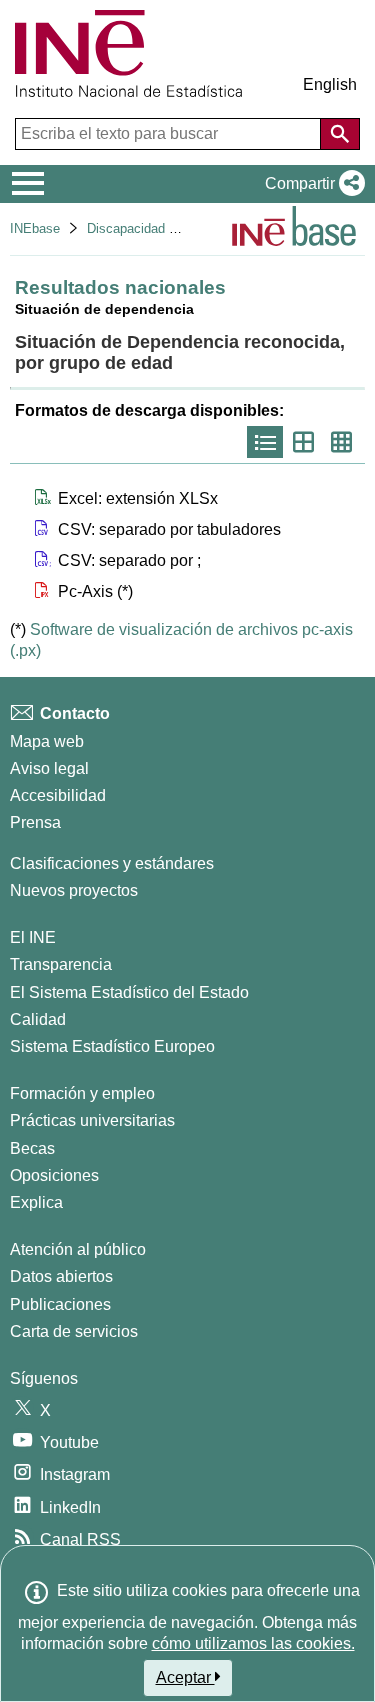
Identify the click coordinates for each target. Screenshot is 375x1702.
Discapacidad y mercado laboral (179, 228)
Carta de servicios (74, 1331)
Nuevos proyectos (74, 890)
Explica (36, 1202)
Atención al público (78, 1249)
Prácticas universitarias (92, 1120)
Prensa (35, 822)
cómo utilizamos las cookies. (253, 1643)
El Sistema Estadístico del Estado (129, 992)
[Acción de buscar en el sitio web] (340, 134)
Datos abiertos (61, 1276)
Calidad (38, 1019)
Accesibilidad (58, 795)
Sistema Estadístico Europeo (112, 1046)
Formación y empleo (82, 1093)
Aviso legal (49, 768)
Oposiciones (54, 1175)
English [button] (330, 84)
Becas (32, 1148)
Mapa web (47, 741)
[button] (311, 184)
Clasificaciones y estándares (112, 863)
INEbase (35, 228)
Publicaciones (60, 1304)
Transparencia (61, 964)
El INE (33, 937)
